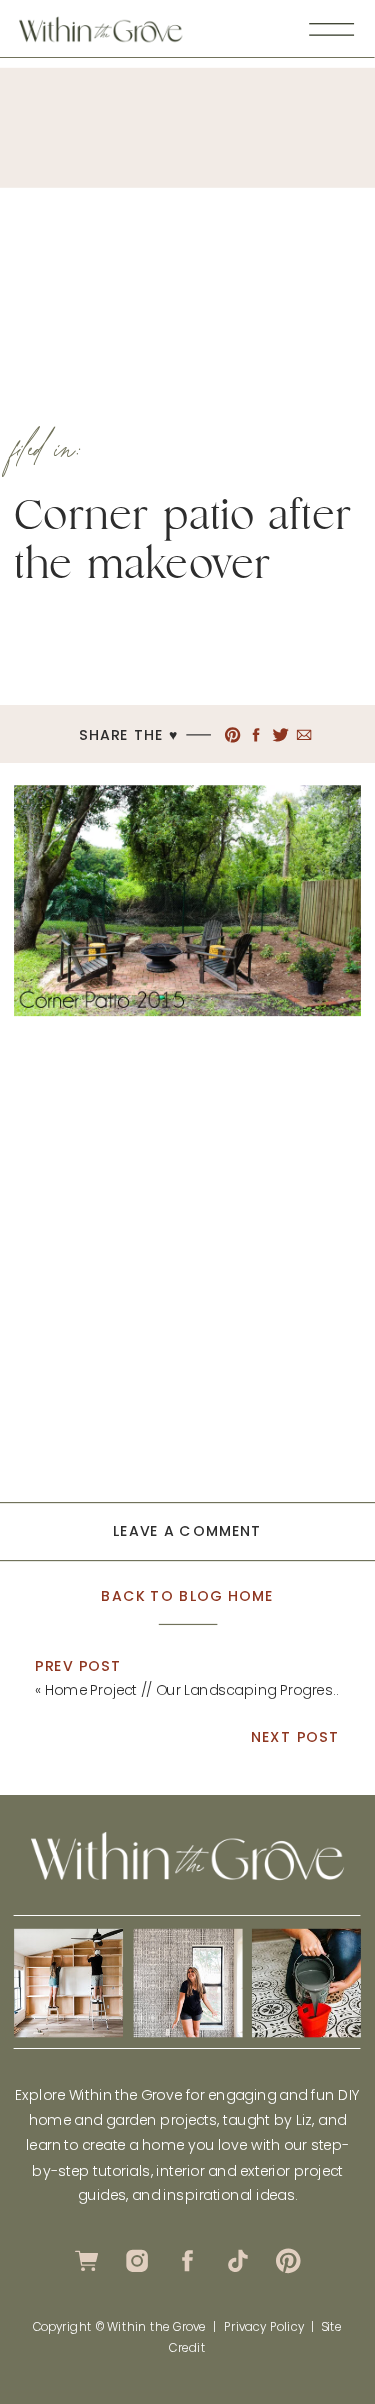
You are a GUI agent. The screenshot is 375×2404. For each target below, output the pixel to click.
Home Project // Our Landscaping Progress (193, 1690)
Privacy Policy (264, 2326)
